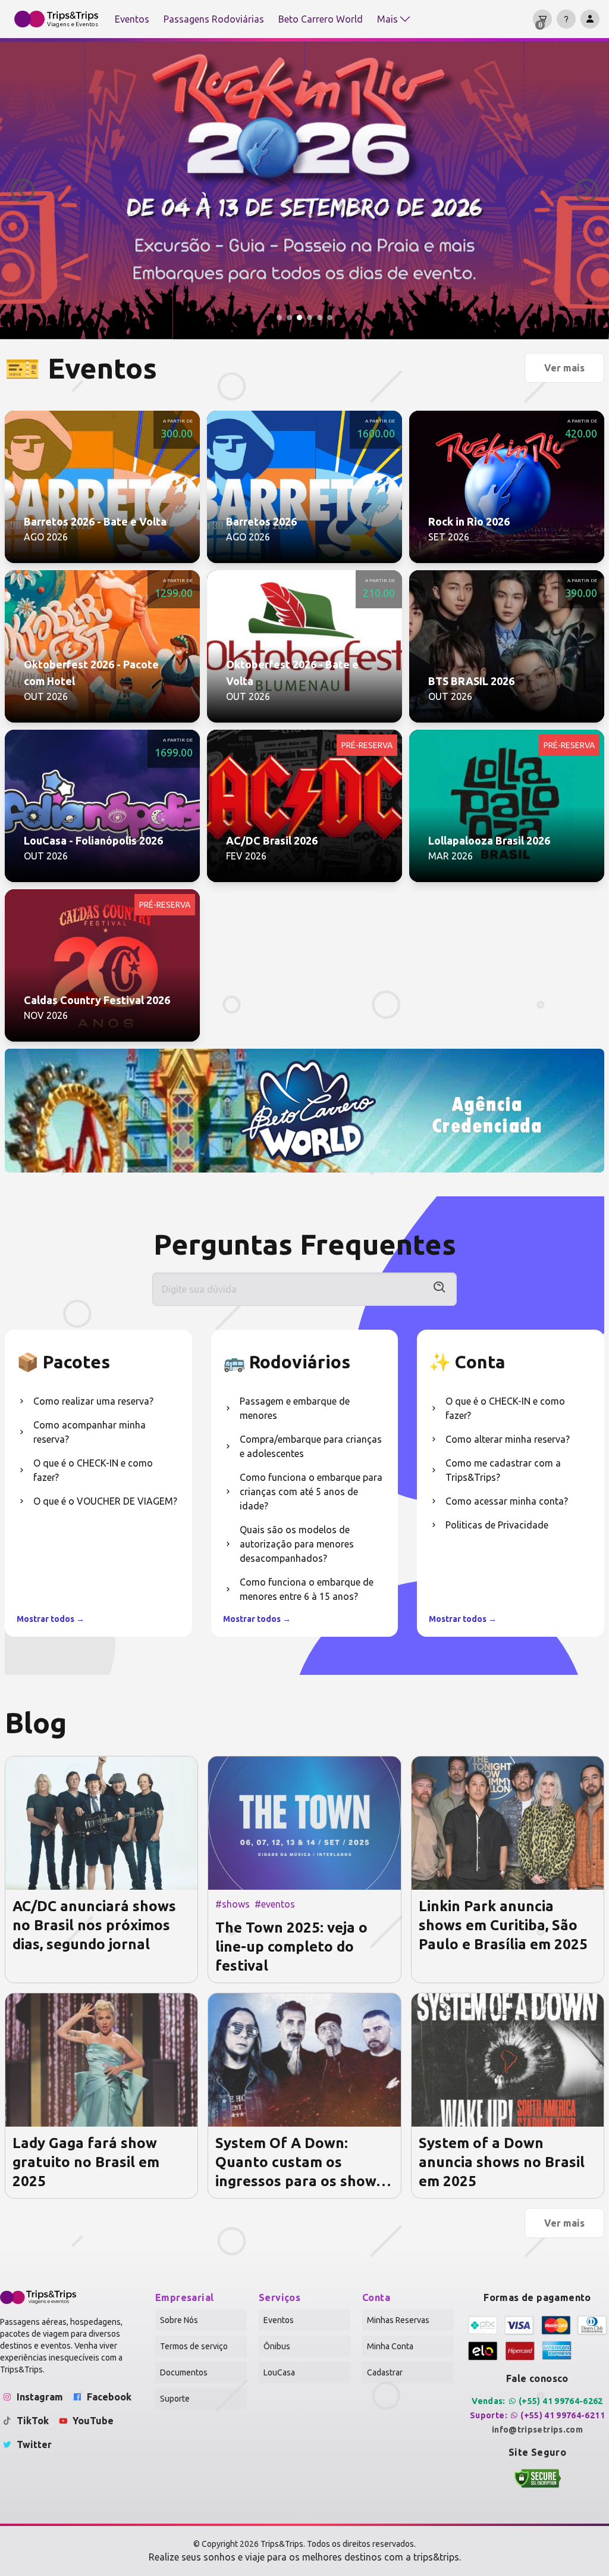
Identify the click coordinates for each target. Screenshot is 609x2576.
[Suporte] (566, 19)
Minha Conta (390, 2346)
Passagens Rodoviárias (214, 19)
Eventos (132, 19)
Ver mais (564, 368)
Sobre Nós (179, 2320)
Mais (387, 19)
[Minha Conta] (590, 19)
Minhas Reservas (398, 2320)
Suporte (175, 2399)
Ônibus (277, 2346)
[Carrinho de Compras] (542, 19)
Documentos (184, 2372)
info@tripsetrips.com (537, 2430)
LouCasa (279, 2372)
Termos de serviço (194, 2346)
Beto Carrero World (321, 19)
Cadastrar (385, 2372)
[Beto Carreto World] (304, 1111)
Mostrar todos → (51, 1619)
